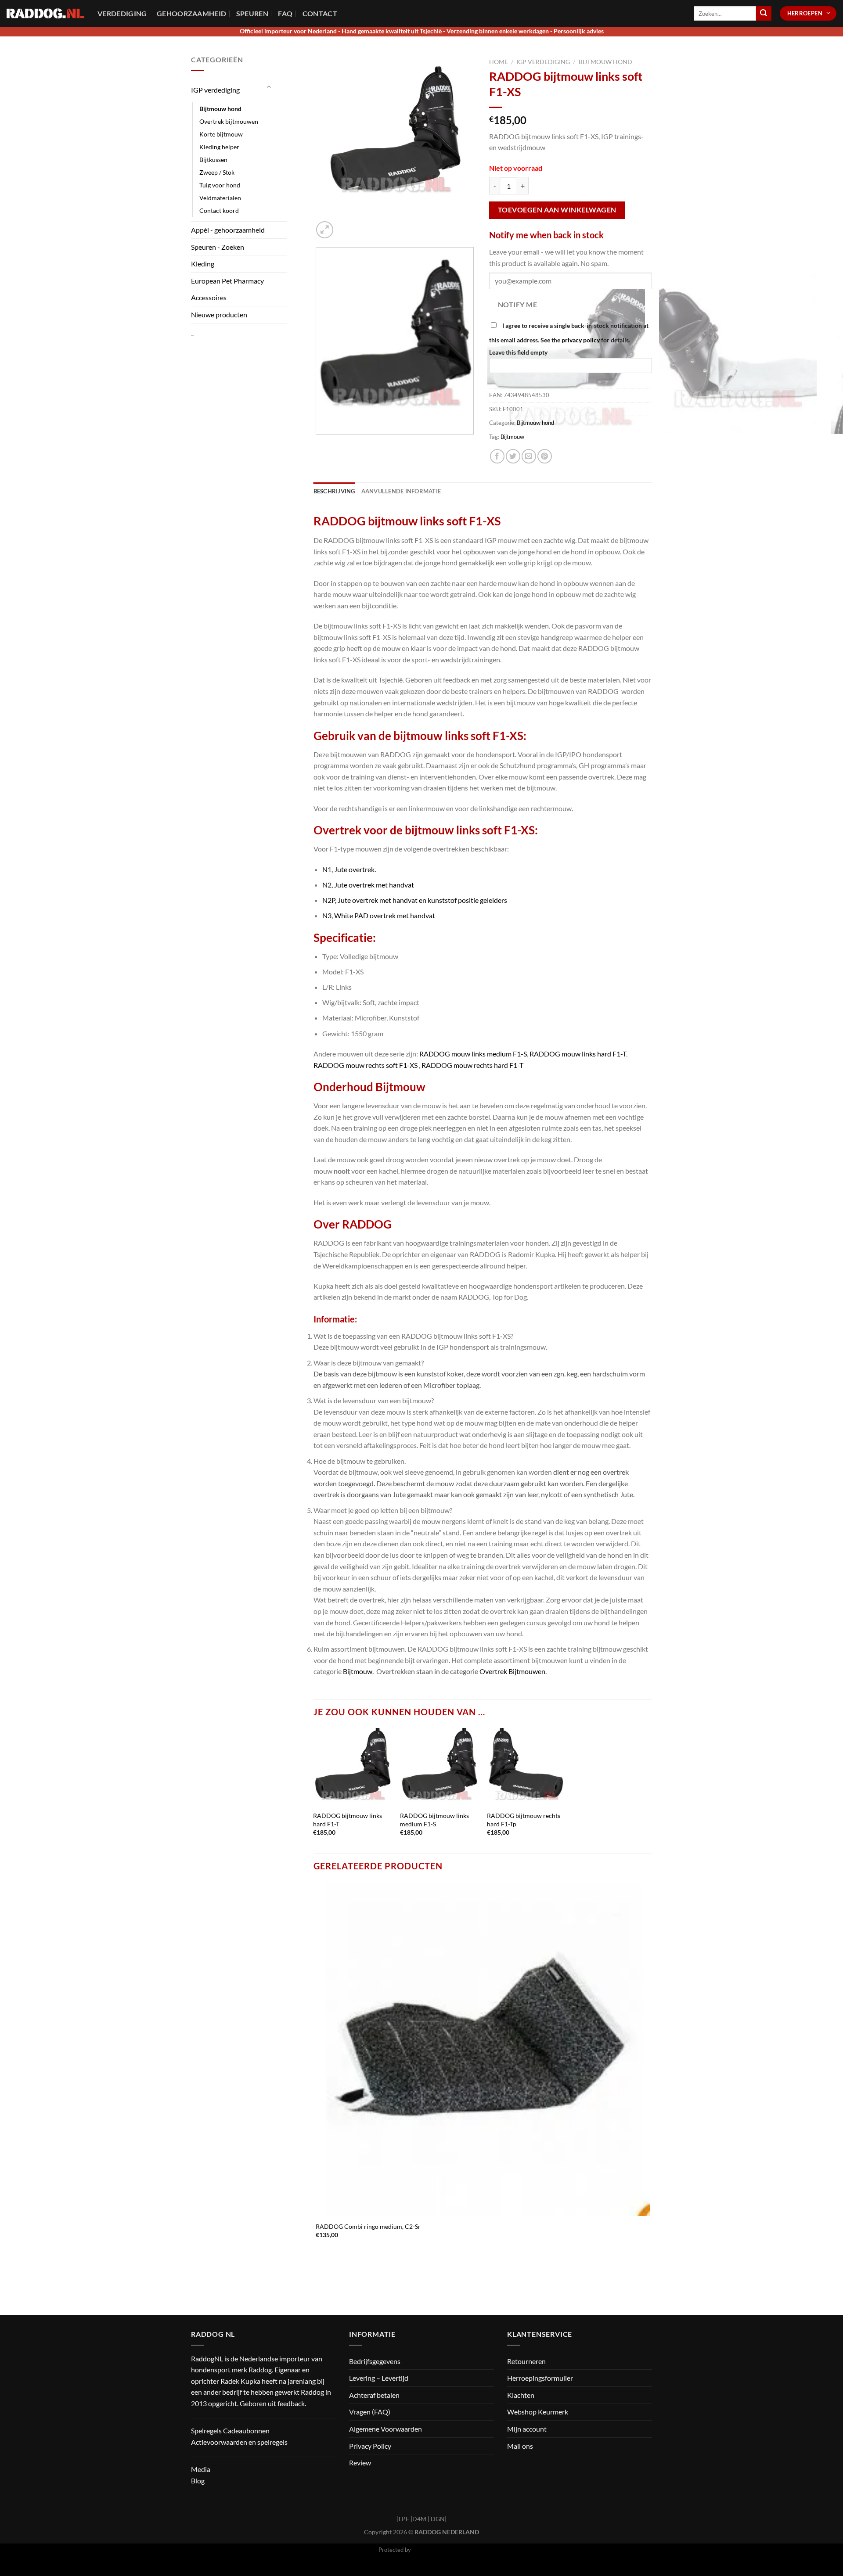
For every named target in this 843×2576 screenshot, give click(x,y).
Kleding (203, 264)
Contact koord (219, 210)
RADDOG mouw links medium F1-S (473, 1054)
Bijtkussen (213, 160)
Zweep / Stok (217, 172)
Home (499, 62)
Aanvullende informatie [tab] (401, 491)
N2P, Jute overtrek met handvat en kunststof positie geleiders (415, 900)
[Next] (346, 225)
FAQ (285, 13)
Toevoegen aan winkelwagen (557, 210)
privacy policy (581, 340)
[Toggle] (269, 87)
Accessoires (209, 297)
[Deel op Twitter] (513, 456)
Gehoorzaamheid (191, 13)
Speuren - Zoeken (218, 247)
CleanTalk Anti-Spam (439, 2550)
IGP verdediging (215, 90)
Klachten (521, 2395)
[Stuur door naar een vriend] (529, 456)
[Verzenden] (764, 14)
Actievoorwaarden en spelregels (239, 2442)
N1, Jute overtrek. (349, 869)
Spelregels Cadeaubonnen (230, 2430)
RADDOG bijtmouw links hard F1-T (348, 1820)
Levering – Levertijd (379, 2378)
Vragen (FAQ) (370, 2412)
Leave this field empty (518, 352)
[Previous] (318, 443)
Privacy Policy (370, 2446)
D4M (419, 2519)
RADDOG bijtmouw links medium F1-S (434, 1820)
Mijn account (527, 2429)
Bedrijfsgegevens (375, 2361)
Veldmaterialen (220, 198)
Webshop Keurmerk (538, 2412)
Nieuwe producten (219, 314)
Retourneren (526, 2361)
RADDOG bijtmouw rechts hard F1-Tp (524, 1820)
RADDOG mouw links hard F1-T (578, 1054)
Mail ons (520, 2446)
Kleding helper (219, 147)
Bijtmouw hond (220, 109)
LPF (404, 2519)
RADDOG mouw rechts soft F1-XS (366, 1065)
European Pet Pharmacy (227, 281)
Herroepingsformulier (540, 2378)
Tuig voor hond (220, 185)
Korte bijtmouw (221, 134)
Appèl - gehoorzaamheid (228, 230)
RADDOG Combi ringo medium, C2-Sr (368, 2226)
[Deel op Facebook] (497, 456)
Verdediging (122, 13)
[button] (325, 230)
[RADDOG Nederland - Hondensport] (45, 13)
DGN (438, 2519)
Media (201, 2469)
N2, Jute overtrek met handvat (368, 885)
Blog (198, 2481)
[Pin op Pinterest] (545, 456)
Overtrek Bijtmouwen (512, 1671)
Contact (320, 13)
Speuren (252, 13)
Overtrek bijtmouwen (229, 121)
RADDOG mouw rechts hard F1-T (472, 1065)
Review (360, 2463)
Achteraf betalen (374, 2395)
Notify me (517, 305)
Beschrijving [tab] (334, 491)
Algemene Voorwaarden (385, 2429)
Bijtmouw (512, 437)
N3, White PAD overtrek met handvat (379, 915)
